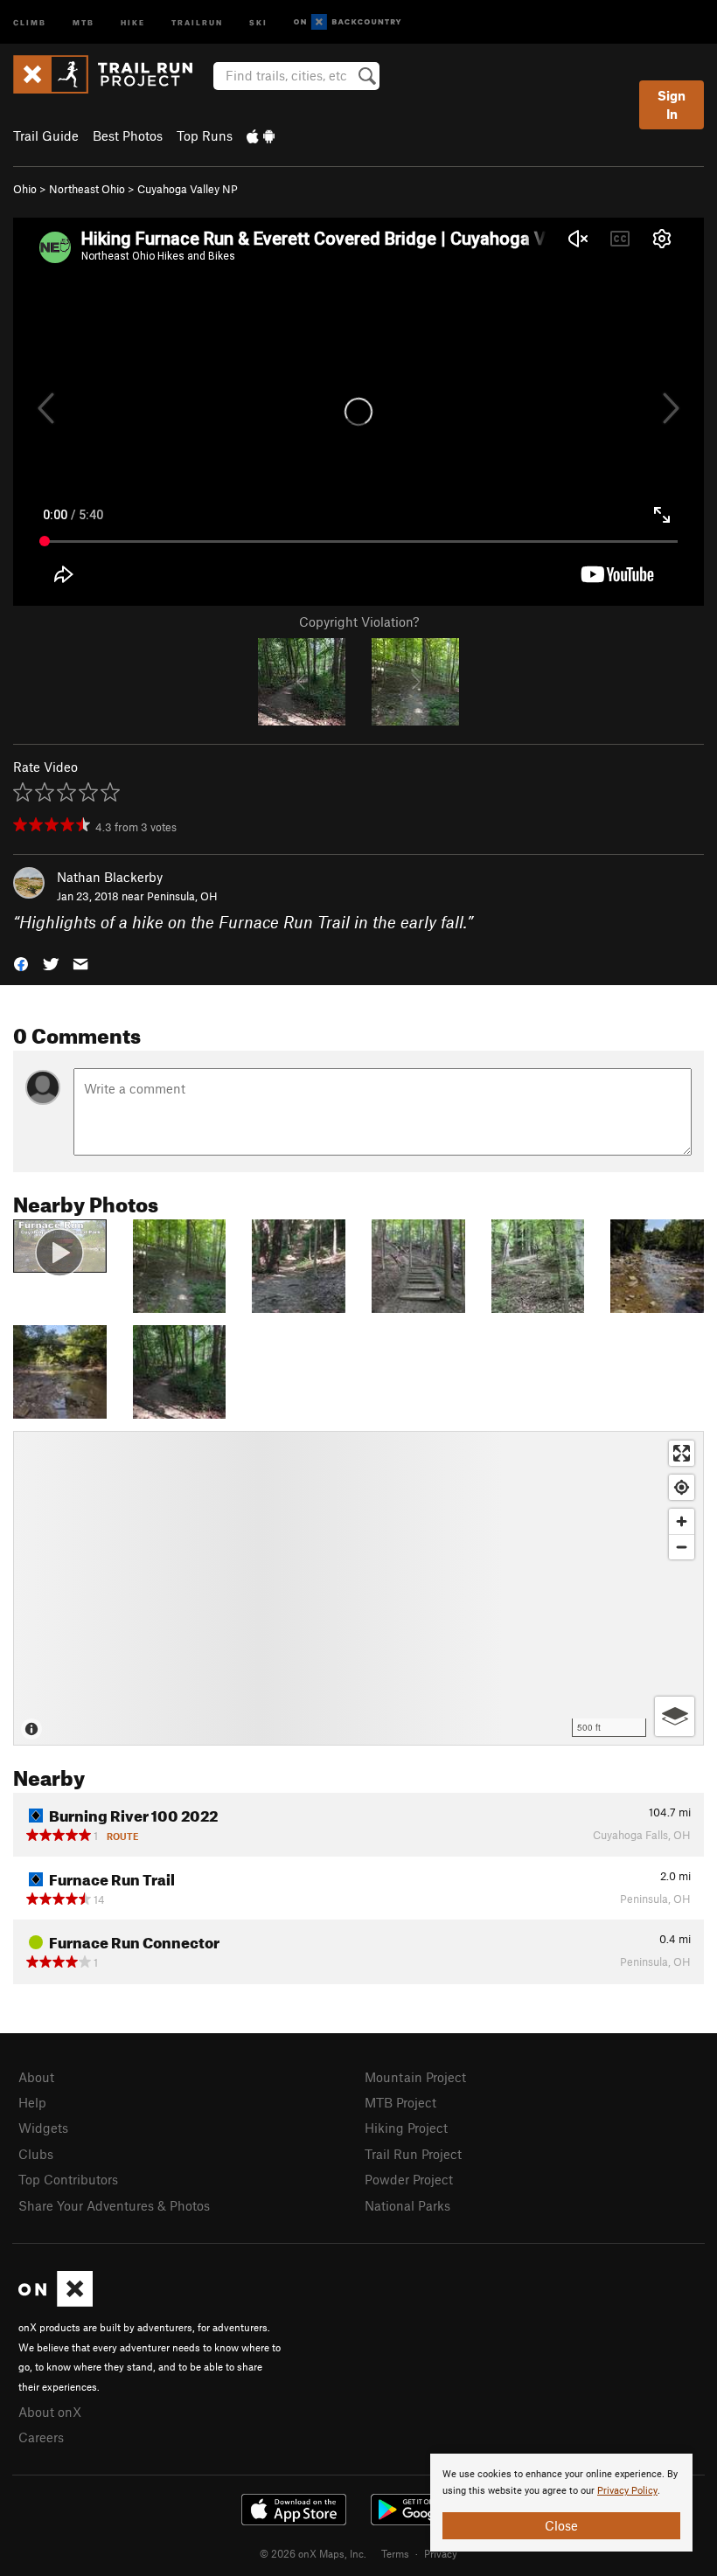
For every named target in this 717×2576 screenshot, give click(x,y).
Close (561, 2525)
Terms (395, 2553)
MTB (84, 21)
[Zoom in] (682, 1521)
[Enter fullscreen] (682, 1453)
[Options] (675, 1716)
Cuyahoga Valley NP (188, 189)
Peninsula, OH (182, 896)
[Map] (358, 1588)
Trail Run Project (413, 2154)
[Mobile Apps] (261, 135)
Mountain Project (415, 2077)
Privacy (441, 2553)
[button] (21, 963)
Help (32, 2102)
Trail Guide (46, 135)
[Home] (111, 74)
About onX (50, 2412)
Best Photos (128, 135)
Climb (30, 21)
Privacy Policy (627, 2491)
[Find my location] (682, 1487)
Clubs (36, 2154)
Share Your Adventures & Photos (114, 2205)
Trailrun (197, 21)
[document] (561, 2503)
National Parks (407, 2205)
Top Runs (205, 135)
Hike (133, 21)
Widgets (43, 2128)
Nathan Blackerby (110, 877)
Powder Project (409, 2179)
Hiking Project (406, 2128)
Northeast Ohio (87, 189)
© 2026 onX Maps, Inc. (313, 2553)
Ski (258, 21)
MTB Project (400, 2102)
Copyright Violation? (359, 621)
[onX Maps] (56, 2302)
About (36, 2077)
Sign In (672, 104)
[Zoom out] (682, 1547)
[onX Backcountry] (348, 22)
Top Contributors (68, 2179)
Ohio (25, 189)
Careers (41, 2437)
